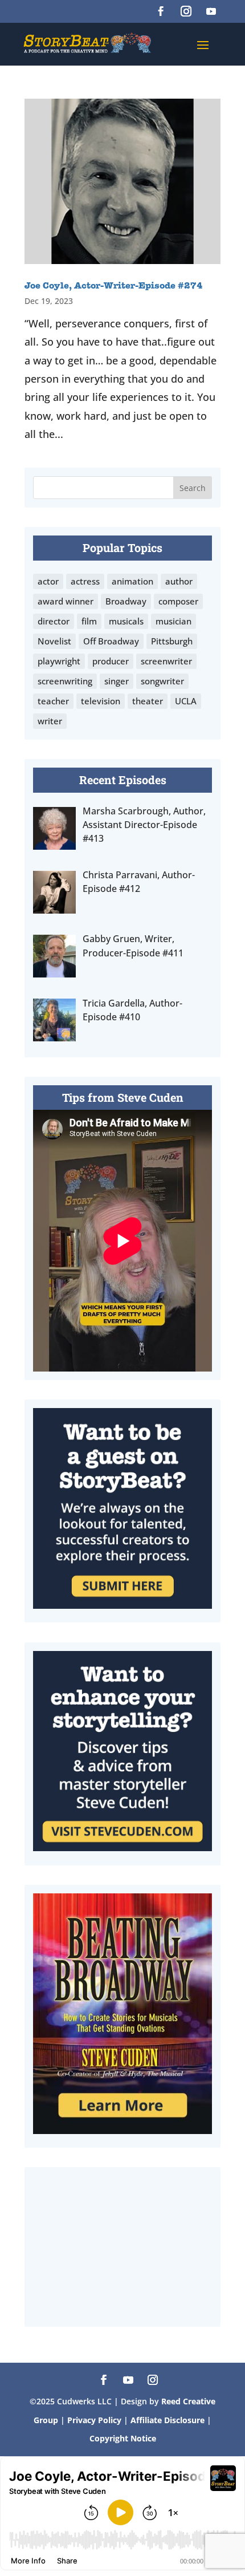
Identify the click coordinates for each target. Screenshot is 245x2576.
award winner (66, 601)
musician (173, 621)
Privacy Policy (95, 2420)
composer (178, 601)
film (89, 621)
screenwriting (65, 681)
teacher (53, 701)
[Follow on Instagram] (186, 11)
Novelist (54, 641)
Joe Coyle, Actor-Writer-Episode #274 (114, 286)
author (179, 581)
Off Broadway (111, 641)
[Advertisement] (122, 2247)
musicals (126, 621)
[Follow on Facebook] (161, 11)
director (54, 621)
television (101, 701)
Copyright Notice (123, 2438)
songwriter (162, 681)
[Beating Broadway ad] (122, 2130)
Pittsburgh (172, 641)
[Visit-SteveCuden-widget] (122, 1847)
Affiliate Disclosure (168, 2420)
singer (117, 681)
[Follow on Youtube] (211, 11)
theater (148, 701)
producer (111, 661)
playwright (59, 661)
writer (50, 721)
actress (85, 581)
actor (48, 581)
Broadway (126, 601)
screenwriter (166, 661)
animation (132, 581)
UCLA (186, 701)
